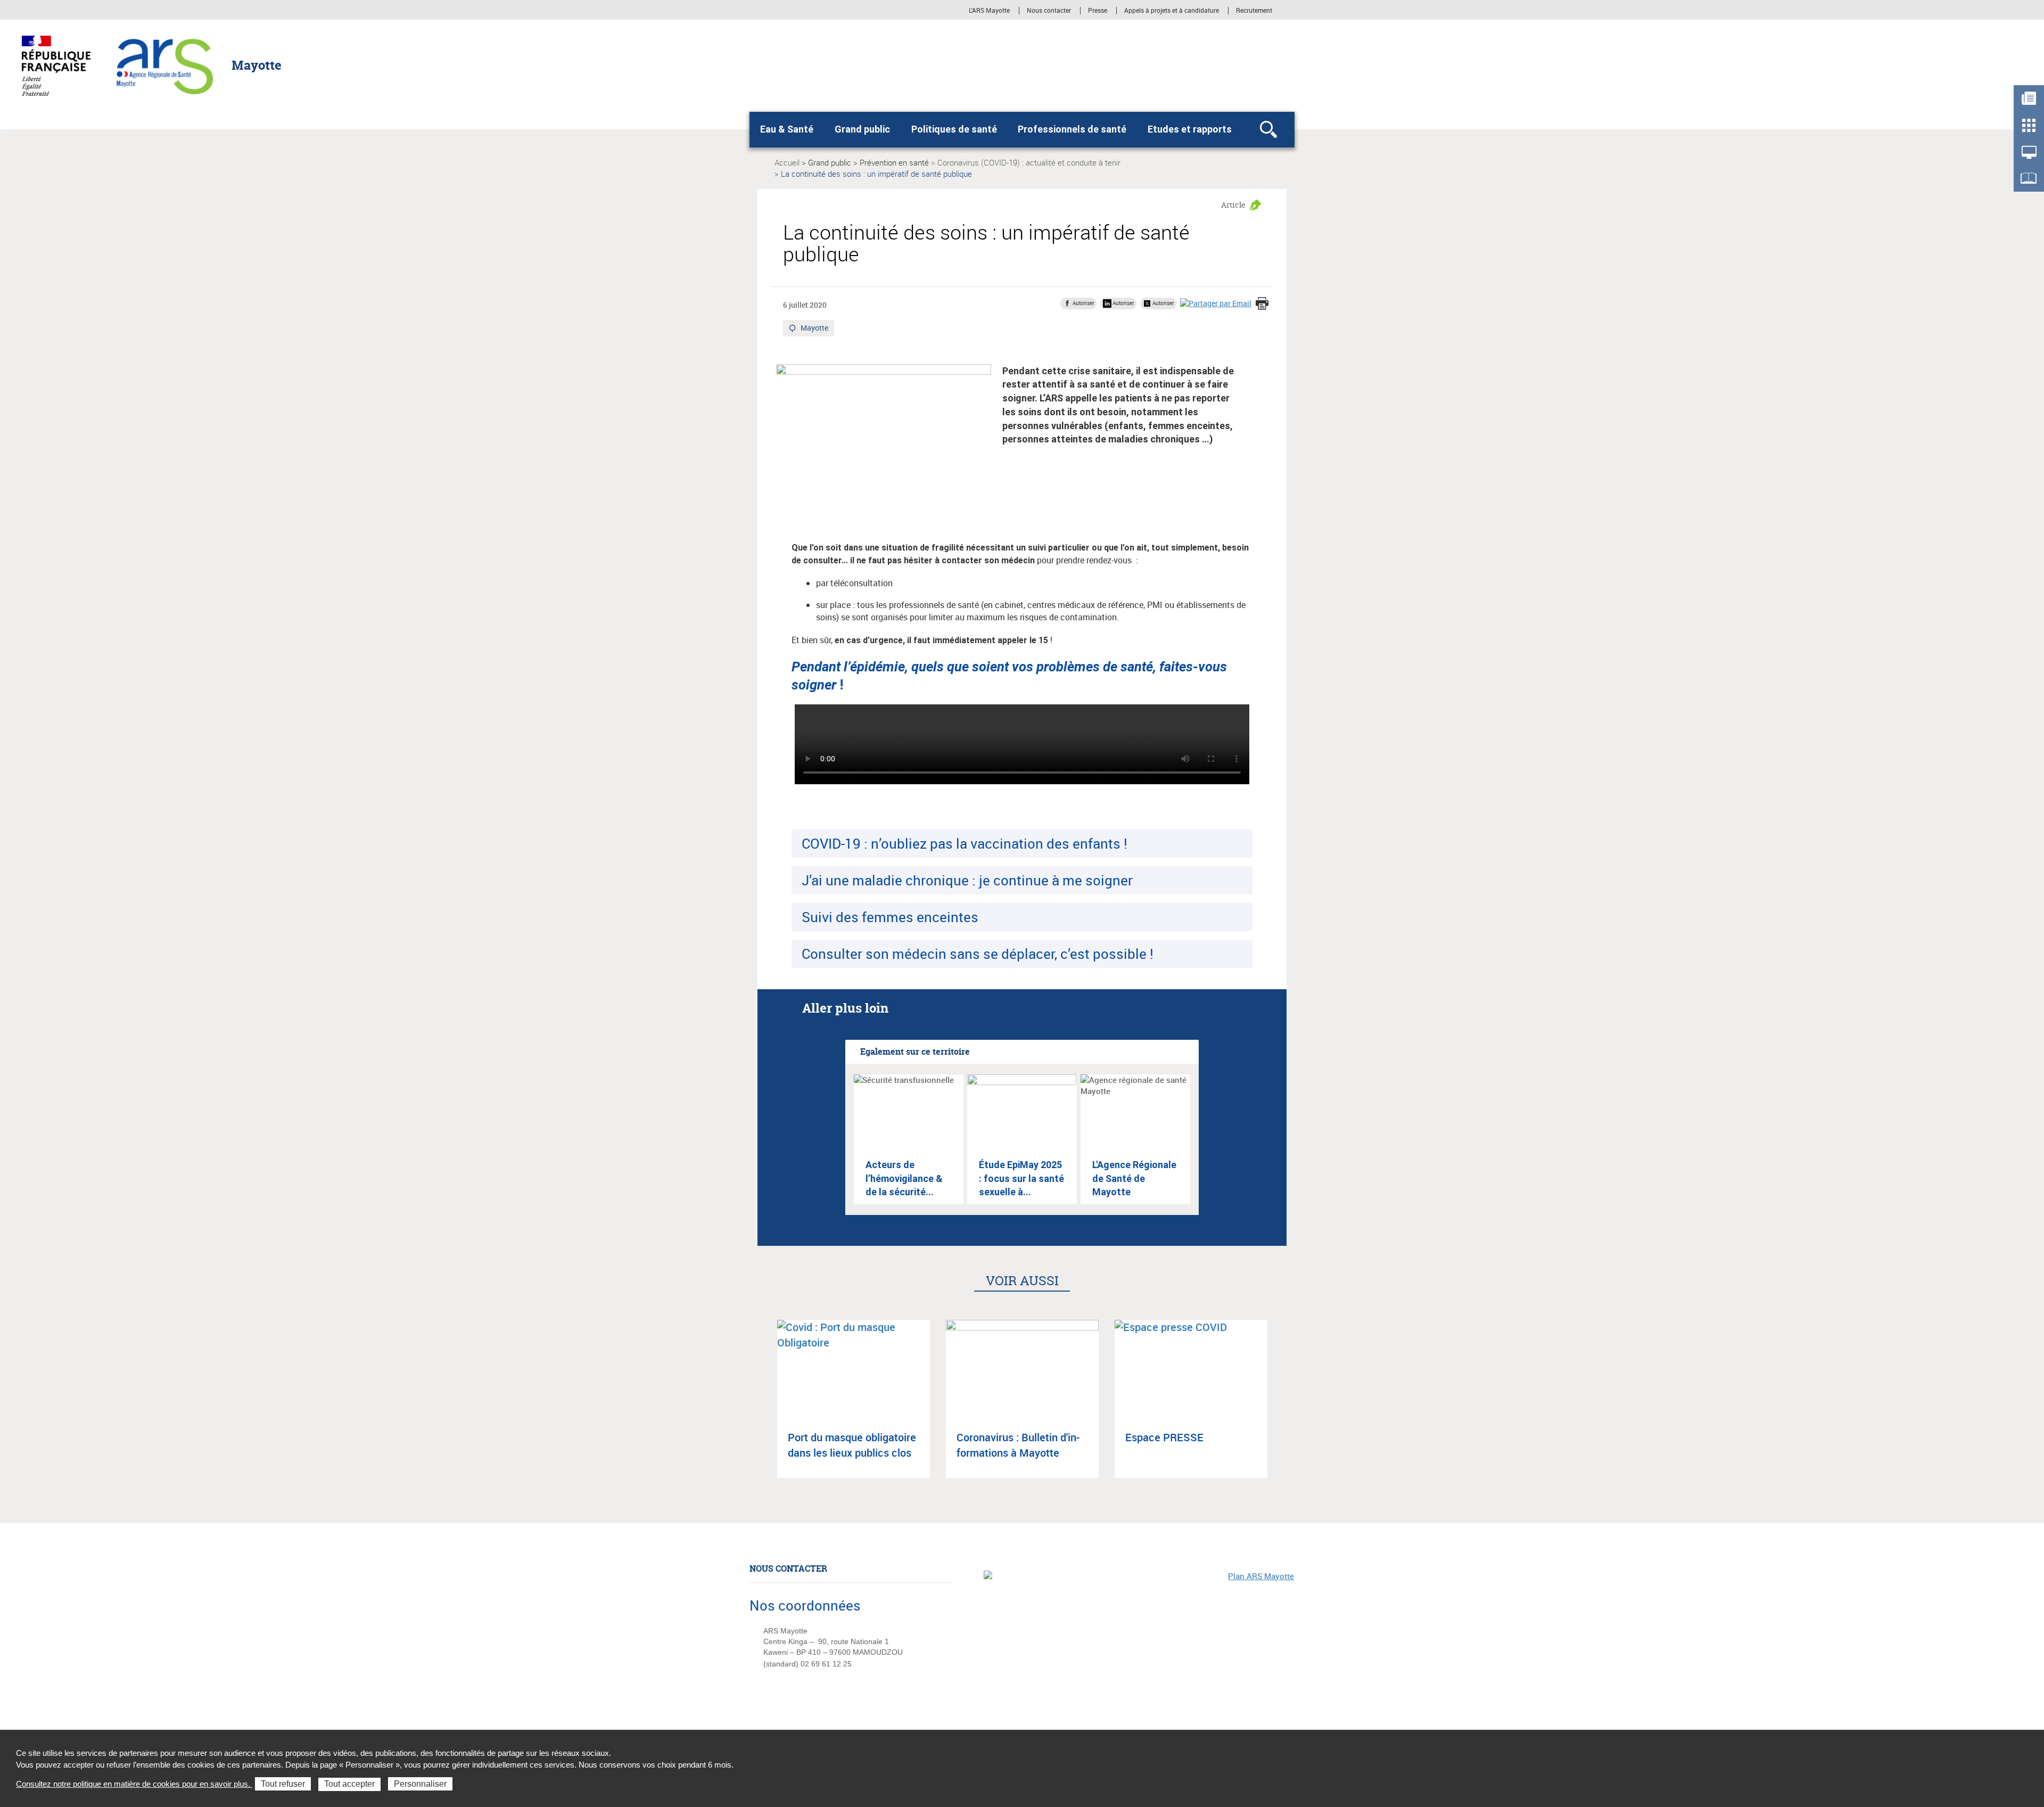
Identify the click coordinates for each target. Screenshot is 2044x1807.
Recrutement (1254, 11)
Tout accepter (349, 1784)
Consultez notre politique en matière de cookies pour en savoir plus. (134, 1784)
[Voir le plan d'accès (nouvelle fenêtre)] (1139, 1644)
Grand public (862, 129)
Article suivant (1282, 1408)
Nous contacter (1049, 11)
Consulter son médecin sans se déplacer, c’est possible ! (978, 954)
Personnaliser (420, 1784)
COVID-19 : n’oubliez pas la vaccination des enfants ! (965, 843)
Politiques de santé (954, 129)
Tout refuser (283, 1784)
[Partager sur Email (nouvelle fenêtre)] (1216, 303)
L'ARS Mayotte (989, 11)
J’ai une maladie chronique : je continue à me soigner (967, 880)
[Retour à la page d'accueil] (165, 64)
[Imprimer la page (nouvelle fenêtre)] (1262, 305)
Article (1233, 205)
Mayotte (815, 329)
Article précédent (762, 1408)
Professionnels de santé (1072, 129)
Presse (1098, 11)
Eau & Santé (787, 129)
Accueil (787, 162)
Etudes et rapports (1190, 129)
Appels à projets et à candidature (1172, 11)
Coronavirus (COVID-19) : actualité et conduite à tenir (1029, 162)
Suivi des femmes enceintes (890, 917)
